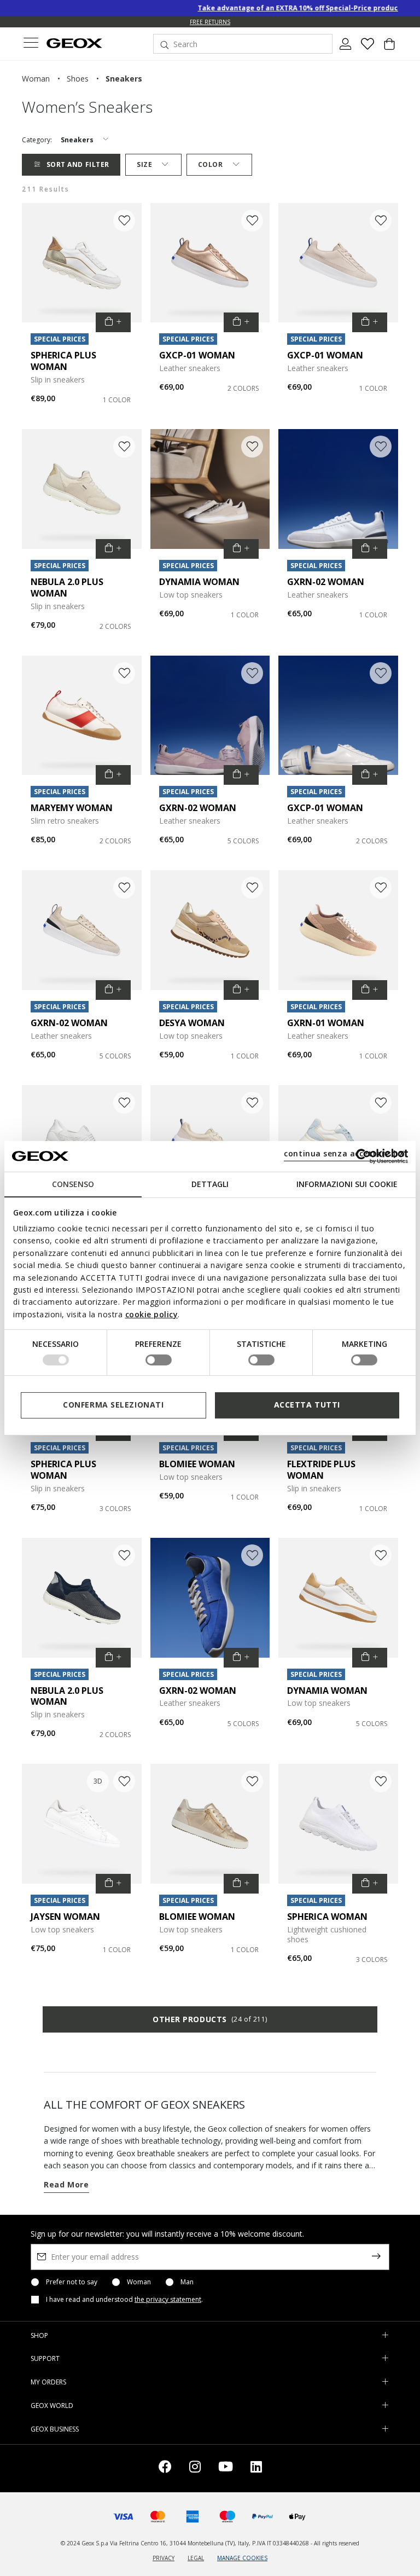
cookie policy (152, 1314)
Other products (210, 2019)
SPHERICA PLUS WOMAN (63, 361)
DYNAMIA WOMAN (199, 582)
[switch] (159, 1360)
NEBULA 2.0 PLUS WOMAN (67, 587)
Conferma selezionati (113, 1405)
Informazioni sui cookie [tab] (347, 1183)
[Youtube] (226, 2468)
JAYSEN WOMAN (65, 1917)
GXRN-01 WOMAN (326, 1023)
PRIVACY (164, 2558)
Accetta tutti (307, 1405)
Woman (139, 2282)
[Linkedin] (256, 2468)
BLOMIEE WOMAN (197, 1464)
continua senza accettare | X (344, 1153)
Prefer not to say (72, 2282)
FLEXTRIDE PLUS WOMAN (321, 1470)
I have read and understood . (124, 2300)
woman (36, 79)
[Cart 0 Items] (389, 48)
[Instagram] (195, 2468)
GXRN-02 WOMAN (326, 582)
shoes (78, 79)
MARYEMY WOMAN (72, 808)
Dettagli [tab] (210, 1183)
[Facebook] (165, 2468)
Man (187, 2282)
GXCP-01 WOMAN (197, 355)
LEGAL (196, 2558)
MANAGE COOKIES (242, 2558)
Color (211, 164)
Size (144, 164)
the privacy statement (168, 2299)
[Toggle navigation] (31, 44)
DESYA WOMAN (192, 1023)
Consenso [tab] (73, 1183)
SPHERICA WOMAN (327, 1917)
